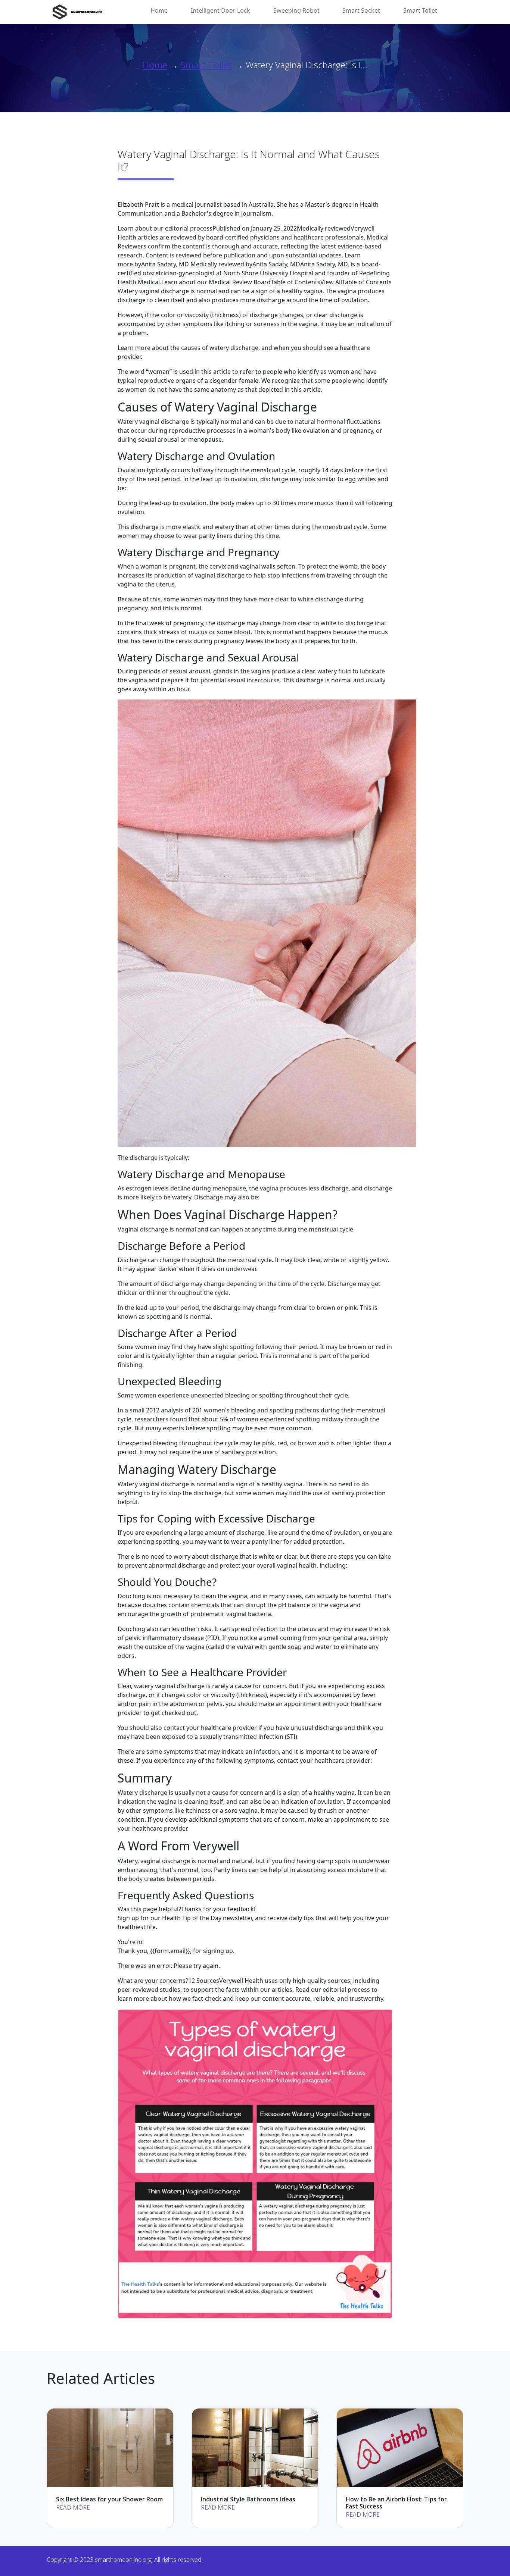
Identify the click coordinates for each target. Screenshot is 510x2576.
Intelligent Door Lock (220, 10)
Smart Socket (361, 10)
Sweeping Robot (296, 10)
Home (159, 10)
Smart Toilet (420, 10)
